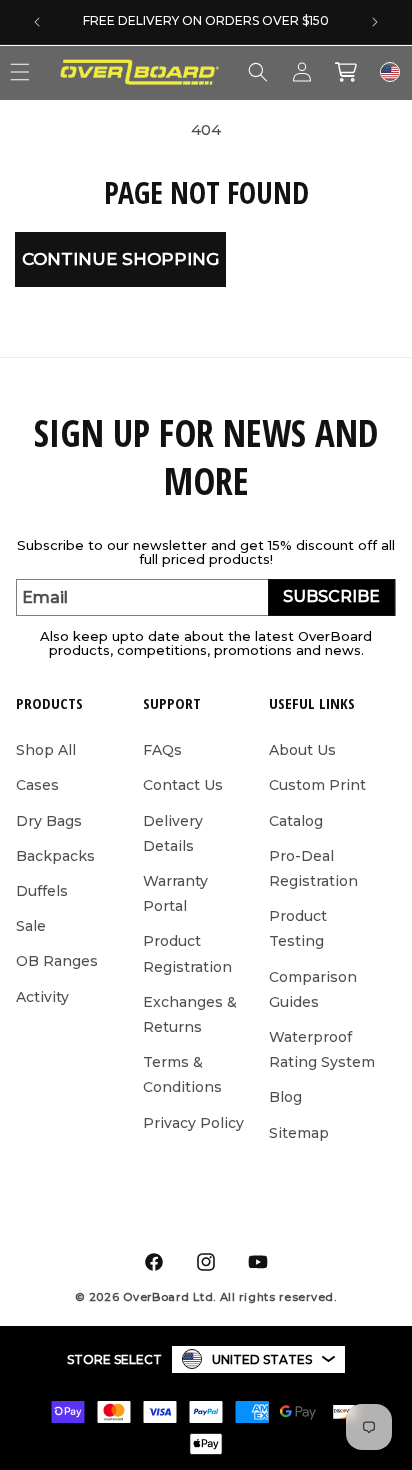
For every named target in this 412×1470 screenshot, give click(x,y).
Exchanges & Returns (190, 1014)
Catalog (296, 821)
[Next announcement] (375, 22)
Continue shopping (120, 259)
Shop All (46, 750)
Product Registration (187, 953)
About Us (302, 750)
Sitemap (299, 1133)
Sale (31, 926)
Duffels (42, 891)
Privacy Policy (193, 1123)
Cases (37, 785)
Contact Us (183, 785)
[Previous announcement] (37, 22)
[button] (258, 72)
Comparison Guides (313, 989)
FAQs (162, 750)
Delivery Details (173, 833)
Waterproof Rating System (322, 1049)
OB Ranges (57, 961)
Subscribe (331, 596)
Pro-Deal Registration (313, 868)
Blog (285, 1097)
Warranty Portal (175, 893)
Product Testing (298, 928)
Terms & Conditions (182, 1074)
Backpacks (55, 856)
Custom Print (317, 785)
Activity (42, 997)
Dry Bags (49, 821)
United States (262, 1359)
